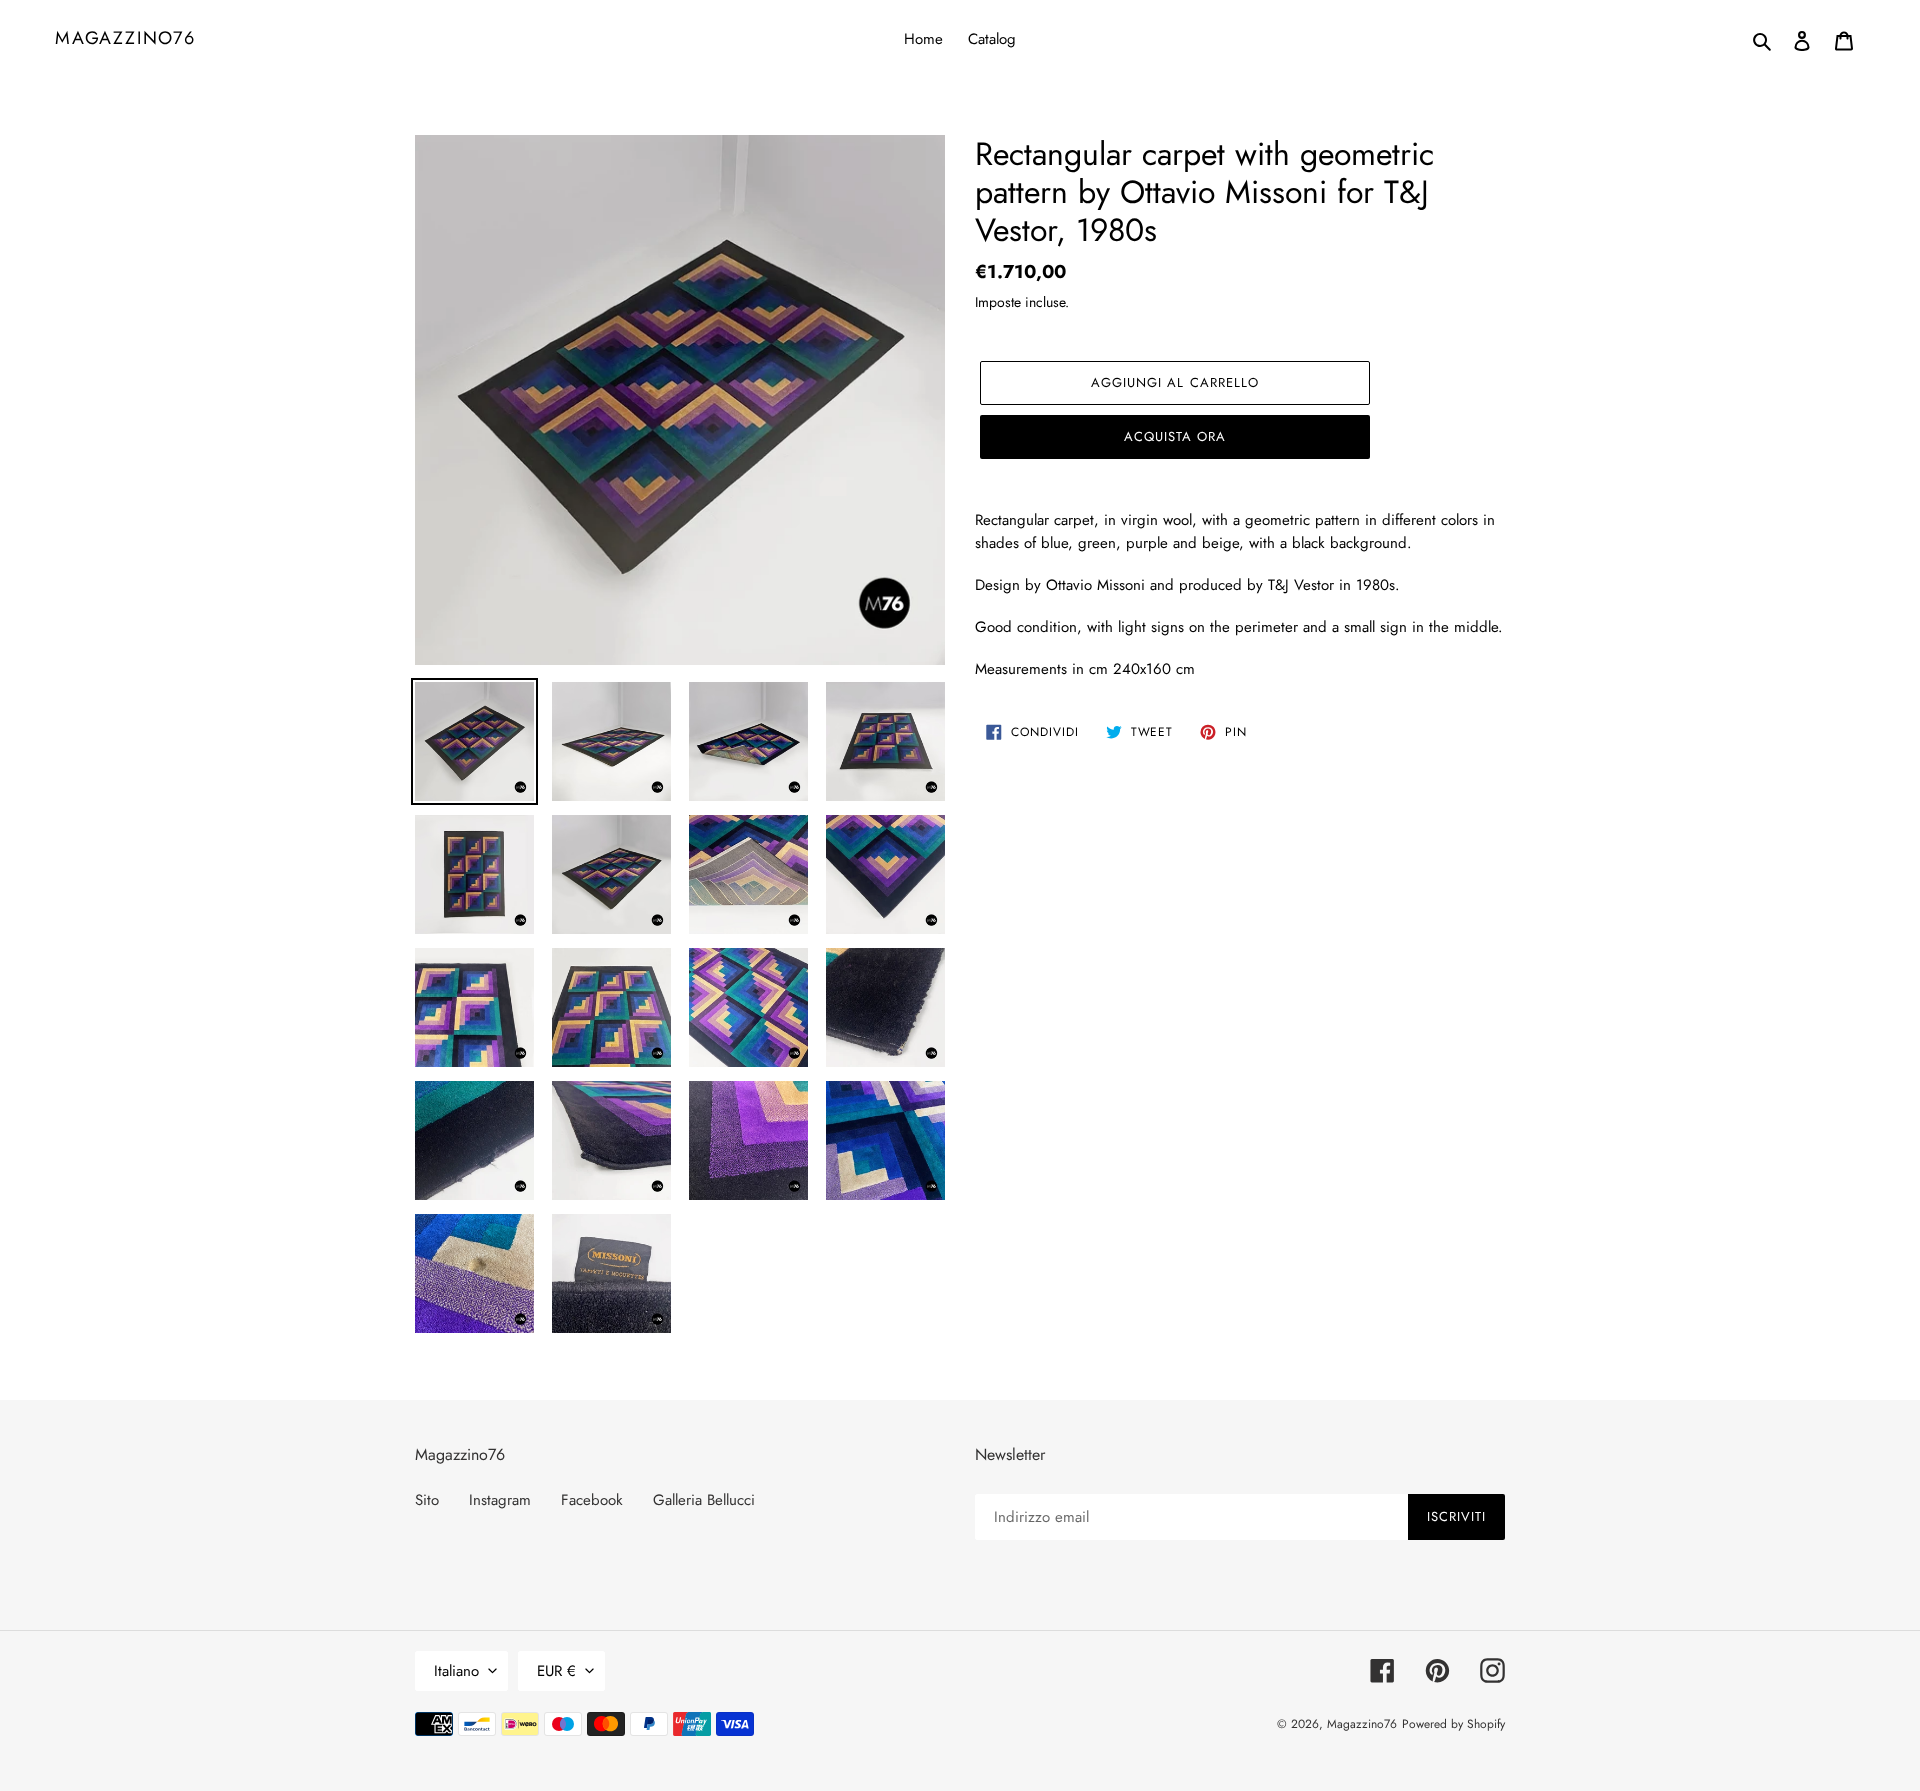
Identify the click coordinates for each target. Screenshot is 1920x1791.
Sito (427, 1500)
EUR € (556, 1671)
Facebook (592, 1500)
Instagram (500, 1500)
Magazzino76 (125, 39)
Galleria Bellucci (704, 1500)
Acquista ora (1175, 436)
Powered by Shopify (1453, 1724)
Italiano (456, 1671)
